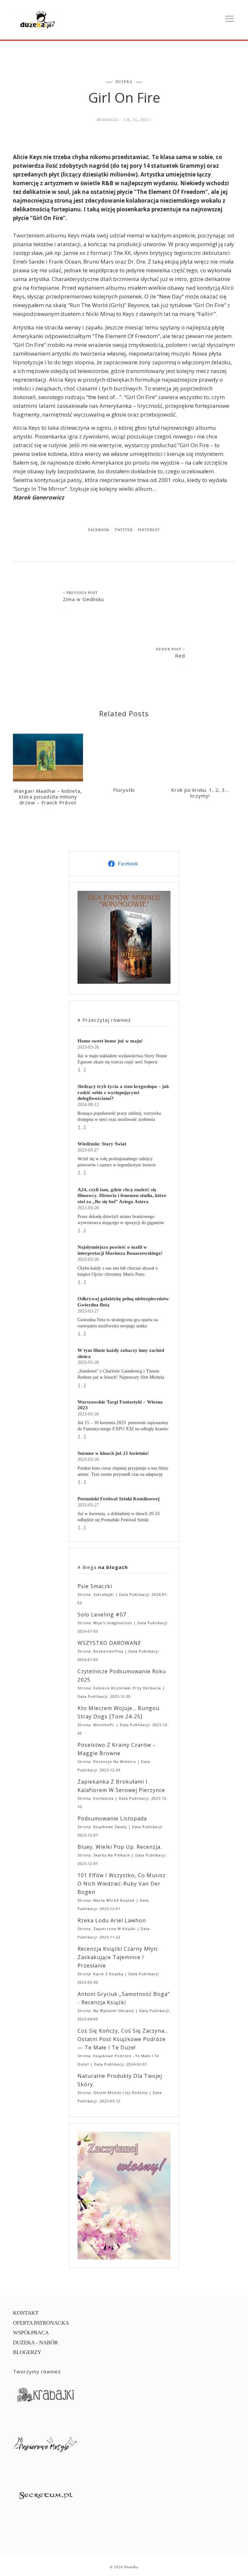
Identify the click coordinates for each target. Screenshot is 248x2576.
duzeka (124, 82)
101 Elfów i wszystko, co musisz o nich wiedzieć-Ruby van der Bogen (122, 1884)
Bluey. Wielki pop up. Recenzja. (120, 1847)
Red (180, 656)
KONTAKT (26, 2313)
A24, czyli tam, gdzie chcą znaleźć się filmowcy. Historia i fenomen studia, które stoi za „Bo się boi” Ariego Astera (122, 1196)
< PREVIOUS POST (80, 593)
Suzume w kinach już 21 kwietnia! (113, 1453)
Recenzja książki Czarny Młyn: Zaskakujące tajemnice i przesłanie (118, 1957)
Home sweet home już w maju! (110, 1041)
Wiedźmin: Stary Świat (102, 1144)
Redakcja (107, 120)
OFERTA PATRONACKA (41, 2323)
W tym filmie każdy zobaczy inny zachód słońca (121, 1353)
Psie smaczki (95, 1586)
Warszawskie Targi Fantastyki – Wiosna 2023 (120, 1405)
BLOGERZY (27, 2352)
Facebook (99, 530)
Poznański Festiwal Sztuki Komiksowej (119, 1499)
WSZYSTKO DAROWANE (109, 1643)
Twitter (124, 530)
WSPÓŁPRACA (31, 2333)
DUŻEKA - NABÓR (35, 2343)
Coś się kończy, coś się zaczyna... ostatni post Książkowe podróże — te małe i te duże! (123, 2039)
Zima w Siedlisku (83, 599)
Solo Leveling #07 (102, 1615)
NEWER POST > (170, 649)
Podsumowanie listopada (112, 1818)
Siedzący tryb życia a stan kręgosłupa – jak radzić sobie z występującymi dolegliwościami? (123, 1092)
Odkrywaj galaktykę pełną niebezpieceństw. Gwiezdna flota (124, 1302)
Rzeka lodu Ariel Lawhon (112, 1920)
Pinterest (149, 530)
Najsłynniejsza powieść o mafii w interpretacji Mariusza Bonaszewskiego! (120, 1250)
